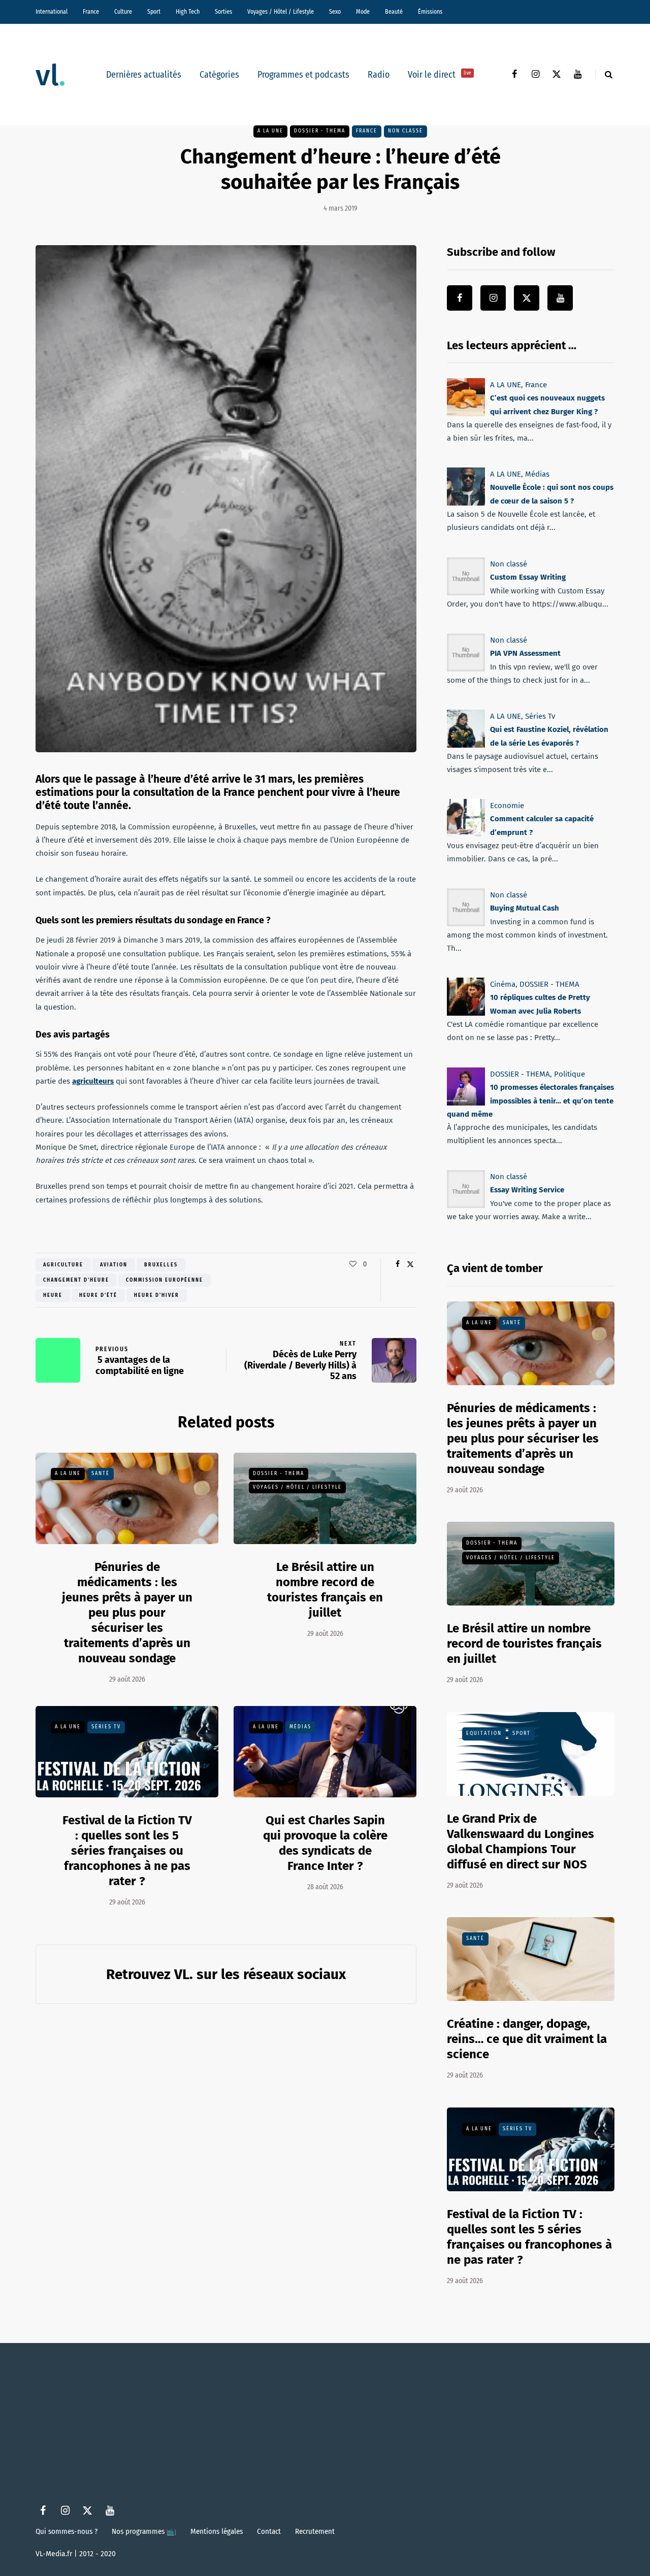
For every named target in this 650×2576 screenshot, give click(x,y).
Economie (507, 806)
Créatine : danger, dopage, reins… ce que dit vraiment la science (527, 2039)
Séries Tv (106, 1727)
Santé (101, 1474)
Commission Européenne (165, 1280)
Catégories (219, 75)
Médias (300, 1727)
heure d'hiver (157, 1295)
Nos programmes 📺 (144, 2531)
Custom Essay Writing (528, 577)
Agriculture (63, 1265)
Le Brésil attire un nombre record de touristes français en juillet (524, 1644)
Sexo (335, 12)
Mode (363, 12)
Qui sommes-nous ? (67, 2531)
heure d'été (98, 1295)
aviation (114, 1265)
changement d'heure (76, 1280)
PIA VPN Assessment (525, 653)
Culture (123, 12)
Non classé (405, 131)
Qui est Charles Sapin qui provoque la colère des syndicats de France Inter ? (325, 1843)
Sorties (223, 12)
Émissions (430, 12)
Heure (53, 1295)
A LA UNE (270, 131)
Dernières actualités (144, 75)
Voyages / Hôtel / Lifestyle (281, 12)
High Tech (188, 12)
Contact (269, 2531)
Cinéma (503, 984)
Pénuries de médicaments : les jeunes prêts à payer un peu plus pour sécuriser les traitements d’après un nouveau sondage (127, 1613)
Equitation (484, 1733)
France (91, 12)
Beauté (394, 12)
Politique (570, 1074)
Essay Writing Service (527, 1190)
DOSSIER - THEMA (320, 131)
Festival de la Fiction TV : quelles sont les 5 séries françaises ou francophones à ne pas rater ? (127, 1851)
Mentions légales (217, 2531)
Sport (154, 12)
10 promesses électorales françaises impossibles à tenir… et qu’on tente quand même (530, 1101)
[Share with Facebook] (397, 1264)
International (52, 12)
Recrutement (315, 2531)
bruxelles (161, 1265)
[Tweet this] (410, 1264)
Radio (379, 75)
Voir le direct (440, 75)
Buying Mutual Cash (525, 908)
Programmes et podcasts (303, 75)
